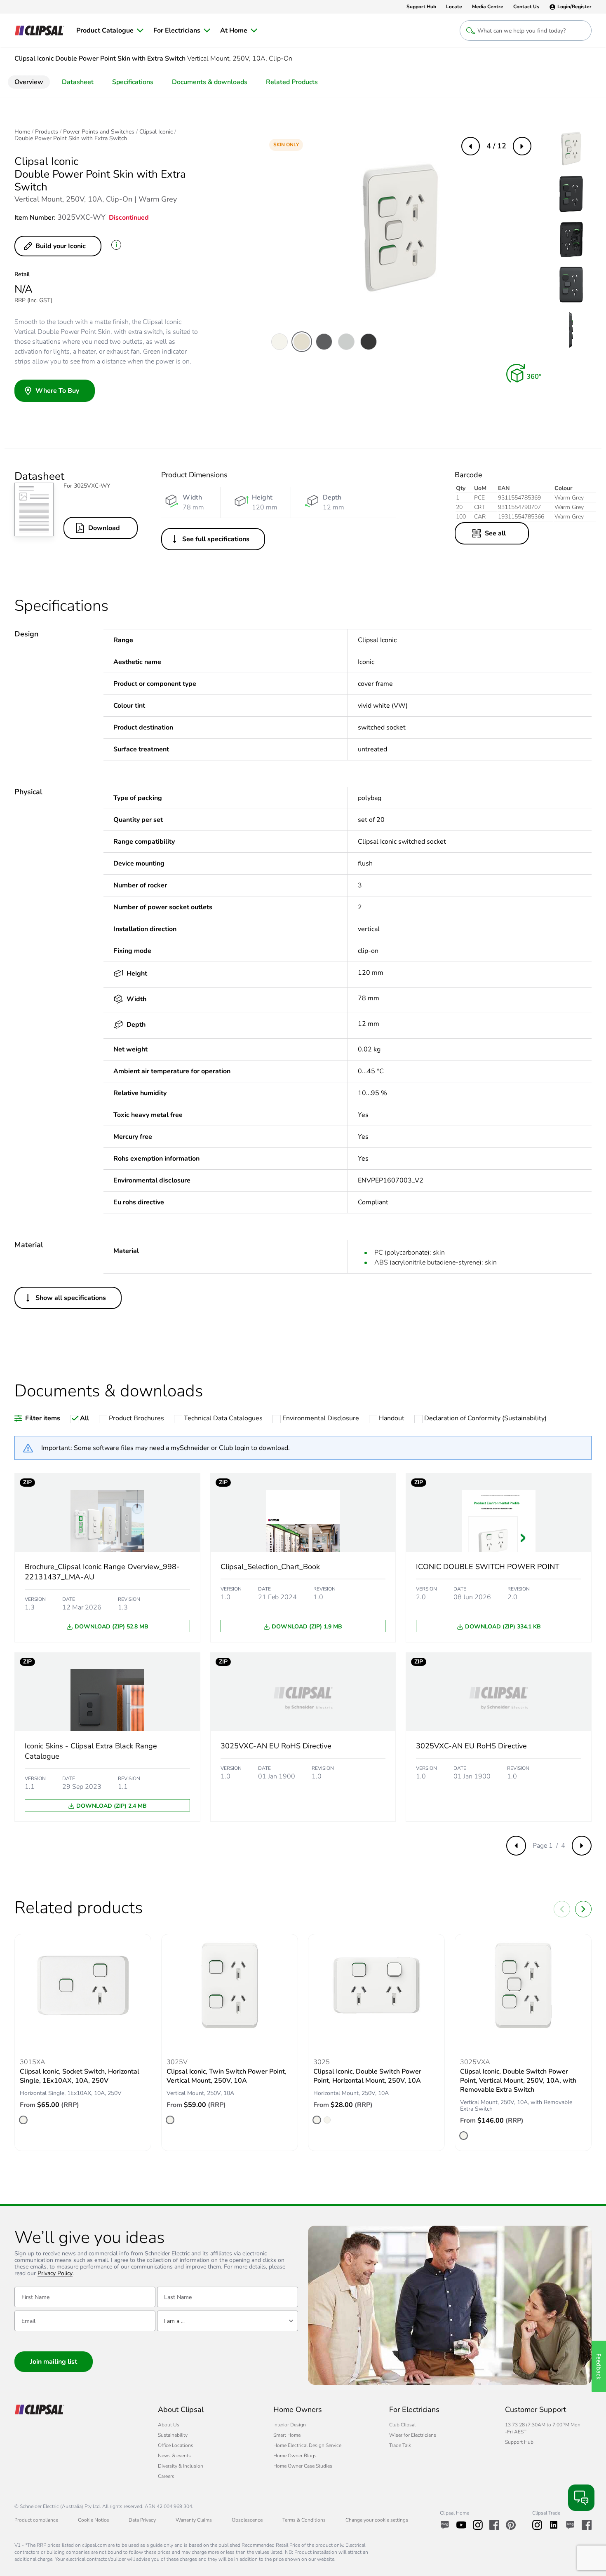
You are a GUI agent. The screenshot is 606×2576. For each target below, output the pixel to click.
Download (104, 528)
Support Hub (519, 2442)
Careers (166, 2476)
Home (22, 132)
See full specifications (216, 539)
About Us (169, 2425)
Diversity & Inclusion (181, 2466)
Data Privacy (142, 2520)
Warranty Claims (194, 2520)
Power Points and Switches (99, 132)
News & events (174, 2456)
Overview (29, 82)
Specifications (133, 82)
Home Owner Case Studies (303, 2466)
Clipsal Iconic (156, 132)
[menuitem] (110, 30)
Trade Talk (400, 2445)
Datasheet (78, 82)
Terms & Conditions (304, 2520)
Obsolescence (247, 2520)
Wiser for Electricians (413, 2435)
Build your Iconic (61, 246)
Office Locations (176, 2445)
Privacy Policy (55, 2274)
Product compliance (36, 2520)
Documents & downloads (210, 82)
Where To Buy (57, 391)
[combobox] (228, 2321)
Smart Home (287, 2435)
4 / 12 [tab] (496, 146)
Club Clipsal (402, 2425)
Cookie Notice (93, 2520)
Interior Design (290, 2425)
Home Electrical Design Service (307, 2445)
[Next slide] (583, 1909)
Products (47, 132)
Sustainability (173, 2435)
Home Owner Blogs (295, 2456)
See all (495, 533)
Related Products (292, 82)
